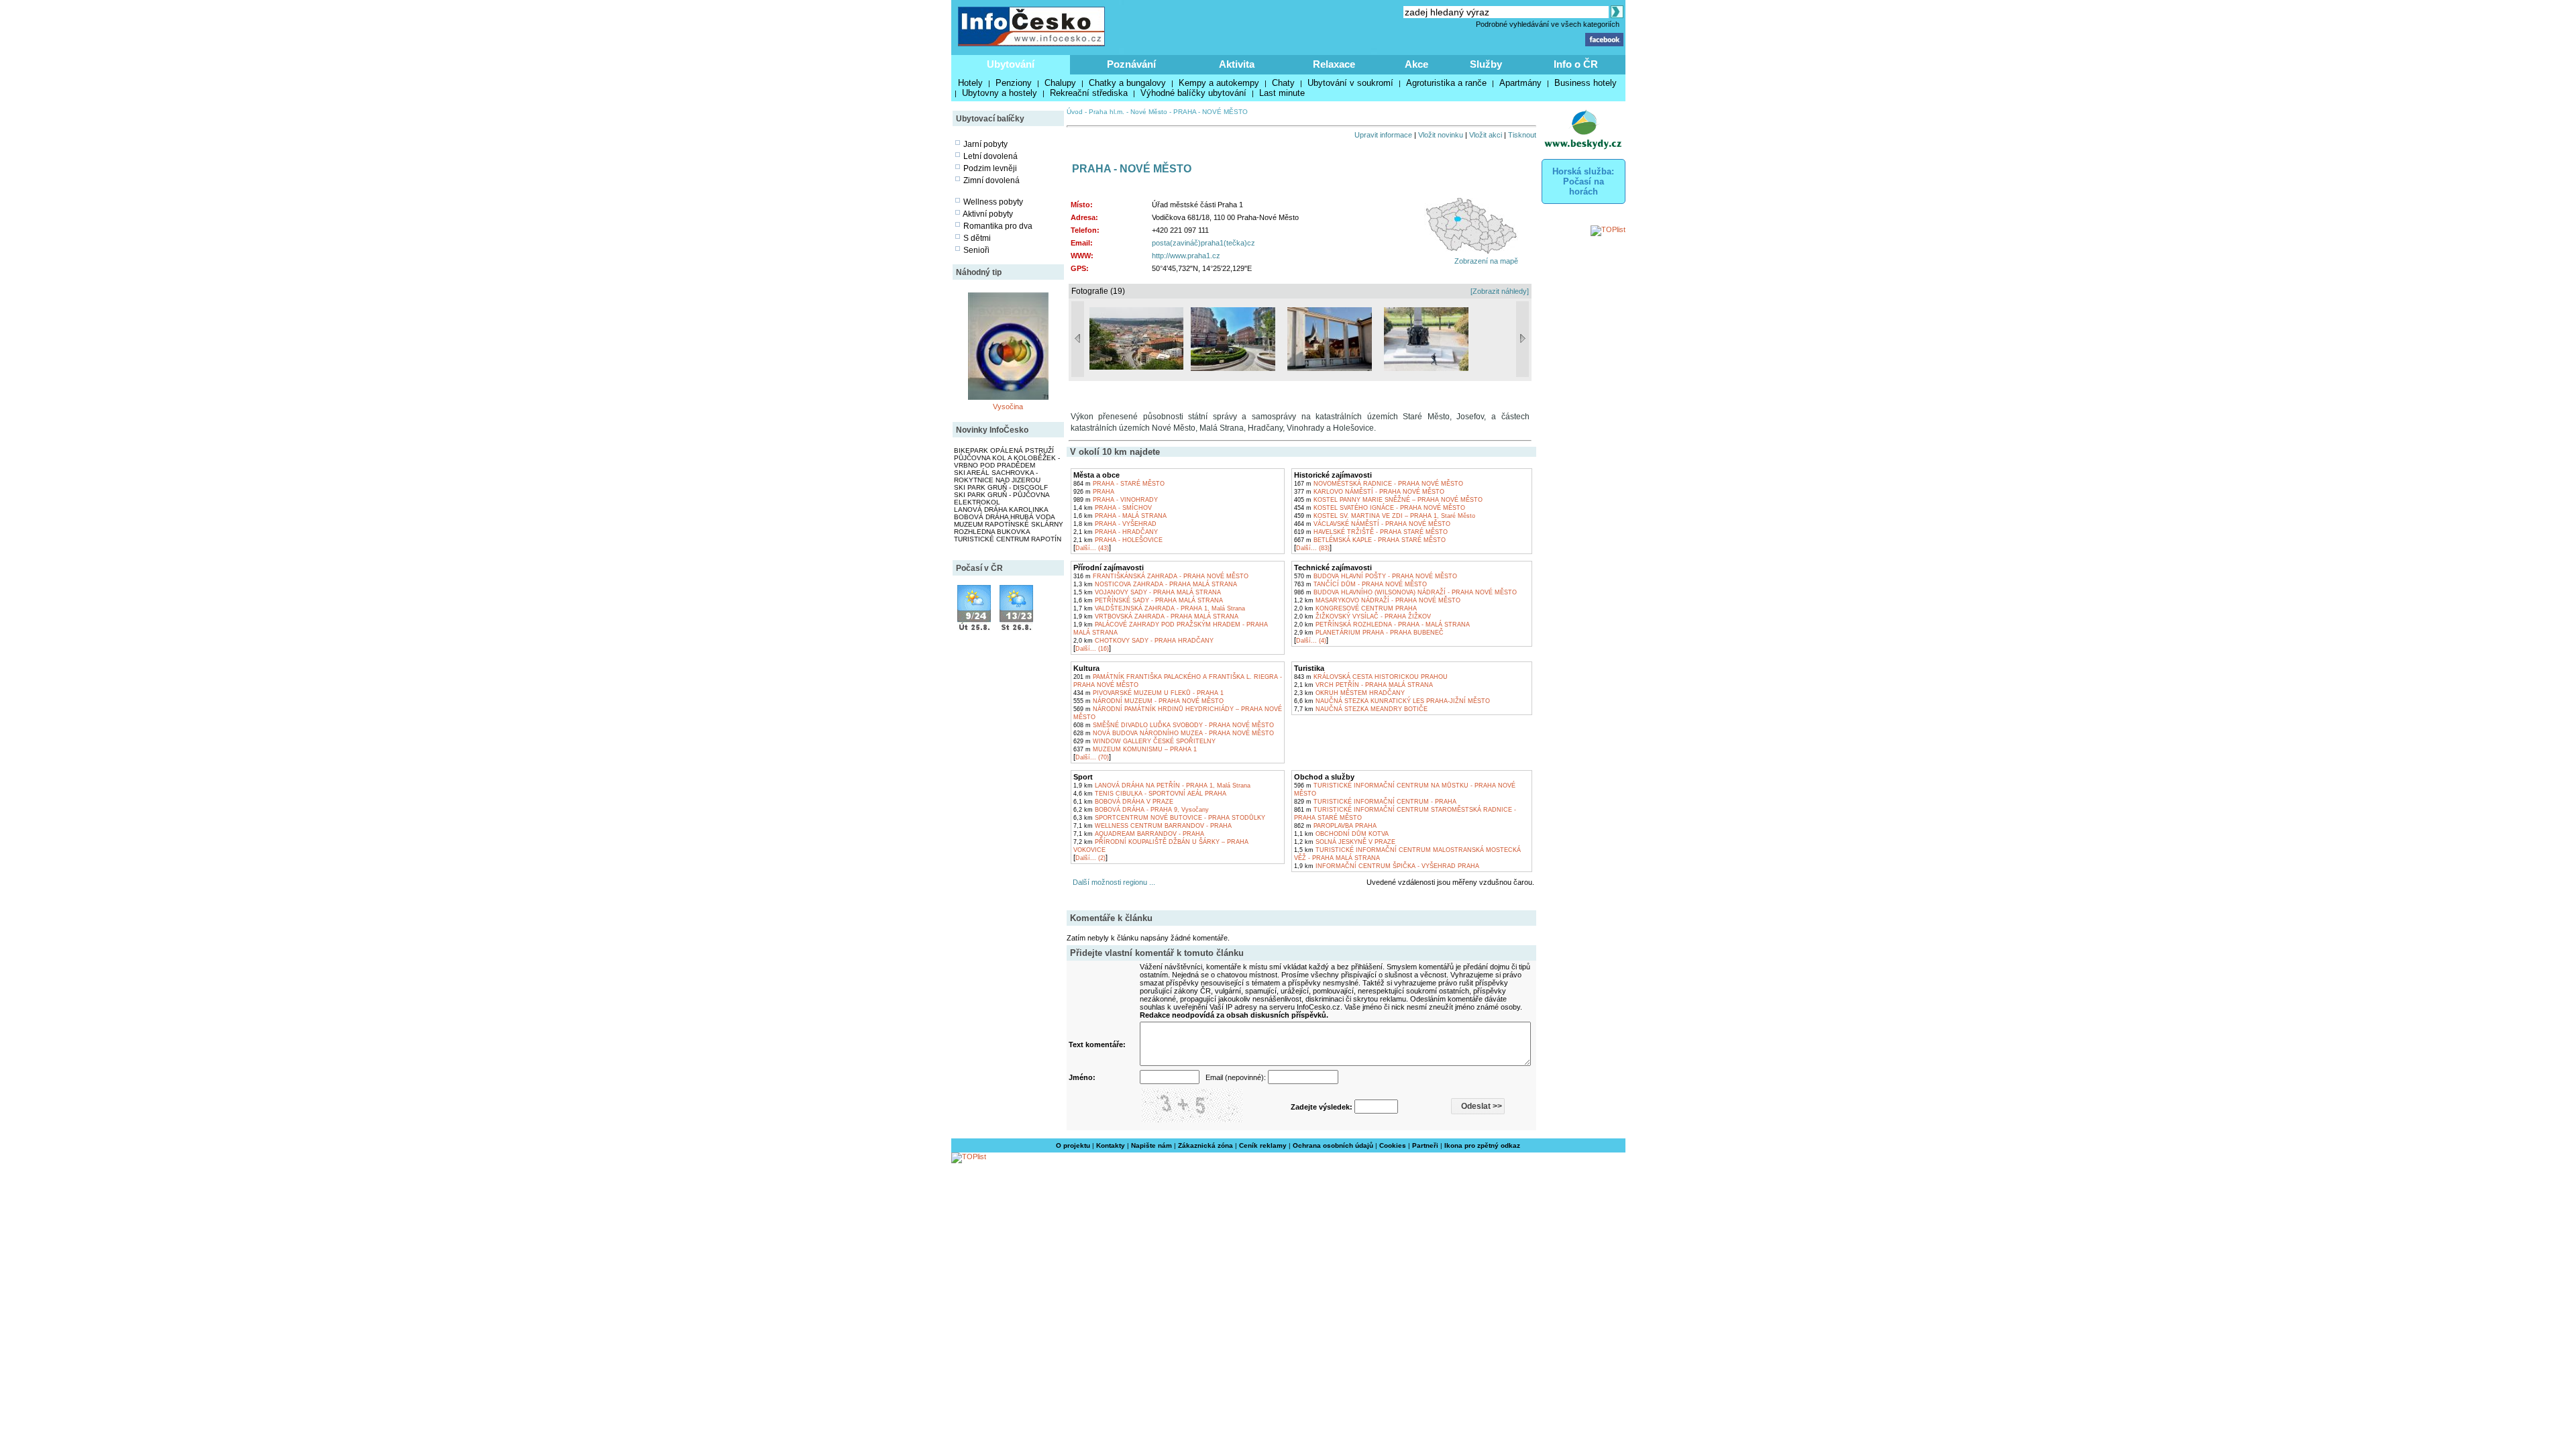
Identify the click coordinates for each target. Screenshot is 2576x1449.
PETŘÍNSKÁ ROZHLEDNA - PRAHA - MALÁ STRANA (1382, 625)
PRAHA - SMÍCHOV (1113, 508)
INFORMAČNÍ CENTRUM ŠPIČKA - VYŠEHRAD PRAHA (1387, 866)
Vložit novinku (1441, 135)
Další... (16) (1092, 649)
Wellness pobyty (993, 202)
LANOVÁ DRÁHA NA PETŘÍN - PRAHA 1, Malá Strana (1162, 786)
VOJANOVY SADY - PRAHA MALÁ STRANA (1147, 592)
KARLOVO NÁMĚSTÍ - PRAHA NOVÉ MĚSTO (1369, 492)
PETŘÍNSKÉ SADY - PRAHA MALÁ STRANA (1148, 600)
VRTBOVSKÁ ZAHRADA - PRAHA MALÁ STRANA (1156, 616)
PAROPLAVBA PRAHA (1335, 826)
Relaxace (1334, 64)
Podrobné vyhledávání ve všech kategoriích (1548, 24)
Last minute (1282, 93)
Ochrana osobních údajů (1333, 1145)
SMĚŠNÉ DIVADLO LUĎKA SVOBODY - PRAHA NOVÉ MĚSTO (1174, 725)
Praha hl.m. (1107, 112)
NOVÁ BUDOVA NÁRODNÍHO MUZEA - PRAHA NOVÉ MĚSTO (1174, 733)
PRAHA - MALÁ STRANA (1120, 516)
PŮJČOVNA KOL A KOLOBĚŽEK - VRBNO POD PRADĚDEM (1007, 462)
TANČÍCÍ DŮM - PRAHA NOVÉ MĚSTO (1360, 584)
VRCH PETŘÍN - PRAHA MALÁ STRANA (1363, 685)
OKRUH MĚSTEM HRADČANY (1349, 693)
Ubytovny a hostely (1000, 93)
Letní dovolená (990, 156)
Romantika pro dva (998, 226)
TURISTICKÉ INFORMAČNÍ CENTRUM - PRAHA (1375, 802)
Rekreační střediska (1089, 93)
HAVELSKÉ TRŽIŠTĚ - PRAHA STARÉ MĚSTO (1371, 532)
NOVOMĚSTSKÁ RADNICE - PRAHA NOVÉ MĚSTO (1379, 484)
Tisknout (1522, 135)
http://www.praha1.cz (1186, 256)
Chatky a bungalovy (1127, 83)
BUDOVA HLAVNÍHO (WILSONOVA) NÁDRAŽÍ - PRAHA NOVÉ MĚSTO (1405, 592)
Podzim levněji (990, 168)
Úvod (1075, 112)
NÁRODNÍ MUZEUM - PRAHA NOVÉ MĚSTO (1148, 701)
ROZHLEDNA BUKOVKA (992, 532)
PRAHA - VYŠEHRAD (1115, 524)
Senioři (976, 250)
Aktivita (1237, 64)
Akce (1416, 64)
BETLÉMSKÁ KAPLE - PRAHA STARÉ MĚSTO (1370, 540)
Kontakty (1111, 1145)
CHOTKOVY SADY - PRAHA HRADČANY (1143, 641)
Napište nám (1151, 1145)
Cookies (1393, 1145)
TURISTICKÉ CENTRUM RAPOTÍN (1008, 539)
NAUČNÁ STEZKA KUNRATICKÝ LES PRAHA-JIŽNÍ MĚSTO (1392, 701)
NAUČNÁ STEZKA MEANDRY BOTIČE (1361, 709)
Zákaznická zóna (1205, 1145)
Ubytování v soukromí (1350, 83)
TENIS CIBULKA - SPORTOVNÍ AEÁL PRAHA (1150, 794)
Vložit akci (1486, 135)
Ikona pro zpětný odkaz (1482, 1145)
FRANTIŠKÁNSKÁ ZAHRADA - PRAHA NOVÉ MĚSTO (1161, 576)
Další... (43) (1092, 548)
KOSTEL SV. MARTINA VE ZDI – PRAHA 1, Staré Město (1385, 516)
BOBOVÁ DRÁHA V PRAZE (1123, 802)
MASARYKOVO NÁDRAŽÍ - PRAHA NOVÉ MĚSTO (1377, 600)
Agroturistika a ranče (1446, 83)
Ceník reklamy (1263, 1145)
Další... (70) (1092, 757)
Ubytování (1011, 64)
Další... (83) (1313, 548)
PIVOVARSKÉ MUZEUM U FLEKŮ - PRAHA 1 (1148, 693)
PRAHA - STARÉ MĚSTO (1119, 484)
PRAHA (1094, 492)
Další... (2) (1090, 858)
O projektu (1073, 1145)
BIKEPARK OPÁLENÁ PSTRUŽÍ (1004, 450)
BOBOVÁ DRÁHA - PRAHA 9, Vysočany (1141, 810)
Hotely (970, 83)
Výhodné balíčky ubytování (1193, 93)
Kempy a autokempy (1219, 83)
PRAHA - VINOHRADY (1116, 500)
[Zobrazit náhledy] (1500, 291)
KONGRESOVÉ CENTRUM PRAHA (1355, 608)
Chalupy (1060, 83)
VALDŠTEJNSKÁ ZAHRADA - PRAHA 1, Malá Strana (1159, 608)
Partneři (1425, 1145)
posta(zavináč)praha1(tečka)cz (1203, 243)
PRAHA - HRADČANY (1116, 532)
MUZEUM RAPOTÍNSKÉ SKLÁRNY (1009, 524)
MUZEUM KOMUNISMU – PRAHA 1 (1135, 749)
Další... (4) (1311, 641)
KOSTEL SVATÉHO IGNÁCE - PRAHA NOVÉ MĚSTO (1380, 508)
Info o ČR (1576, 64)
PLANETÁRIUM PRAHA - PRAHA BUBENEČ (1369, 633)
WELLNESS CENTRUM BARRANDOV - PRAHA (1152, 826)
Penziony (1014, 83)
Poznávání (1131, 64)
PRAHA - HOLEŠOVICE (1118, 540)
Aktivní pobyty (988, 214)
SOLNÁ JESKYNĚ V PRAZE (1345, 842)
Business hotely (1586, 83)
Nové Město (1149, 112)
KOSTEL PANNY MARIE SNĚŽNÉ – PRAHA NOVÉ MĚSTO (1388, 500)
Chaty (1283, 83)
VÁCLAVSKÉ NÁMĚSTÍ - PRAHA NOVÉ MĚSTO (1372, 524)
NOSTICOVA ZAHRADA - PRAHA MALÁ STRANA (1155, 584)
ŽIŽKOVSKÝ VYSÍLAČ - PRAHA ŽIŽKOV (1362, 616)
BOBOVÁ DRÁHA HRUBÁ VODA (1005, 517)
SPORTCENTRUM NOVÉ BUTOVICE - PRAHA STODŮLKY (1169, 818)
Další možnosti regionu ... (1112, 882)
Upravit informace (1383, 135)
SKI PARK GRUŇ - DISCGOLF (1001, 487)
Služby (1486, 64)
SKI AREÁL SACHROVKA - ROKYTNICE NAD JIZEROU (997, 476)
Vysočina (1008, 407)
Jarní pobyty (985, 144)
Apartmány (1520, 83)
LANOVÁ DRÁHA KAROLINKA (1001, 509)
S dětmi (977, 238)
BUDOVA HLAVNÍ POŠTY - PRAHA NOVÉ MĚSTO (1376, 576)
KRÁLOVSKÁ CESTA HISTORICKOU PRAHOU (1371, 677)
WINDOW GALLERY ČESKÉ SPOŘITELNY (1144, 741)
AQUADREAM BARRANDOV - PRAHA (1139, 834)
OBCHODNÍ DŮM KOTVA (1341, 834)
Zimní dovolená (991, 180)
